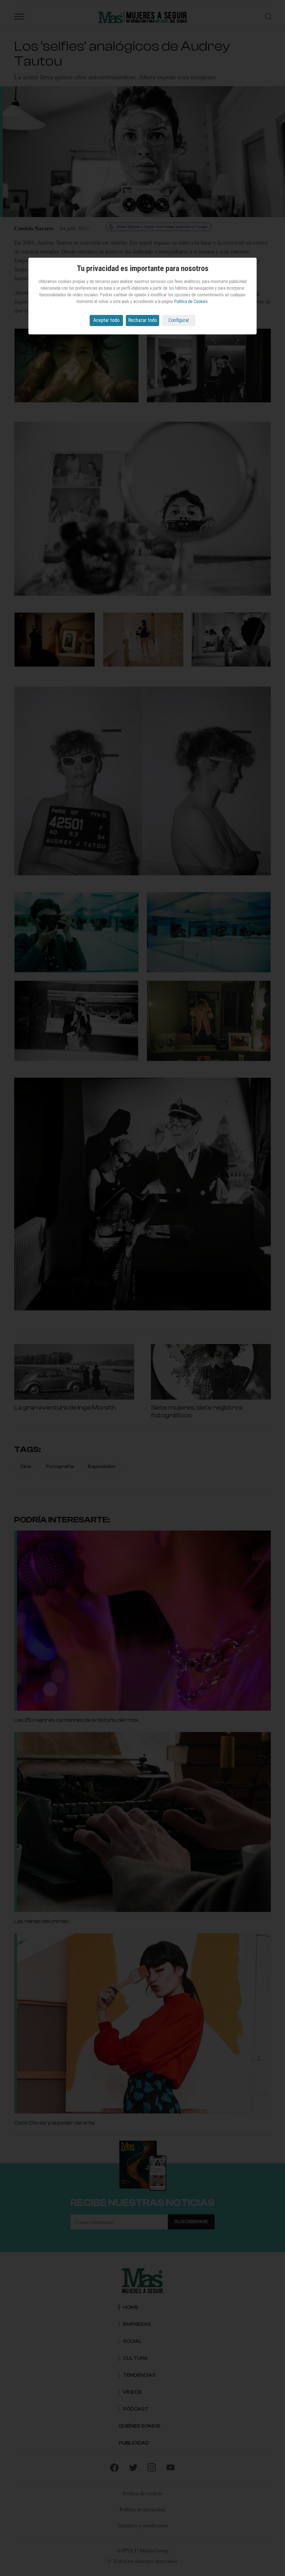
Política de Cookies (191, 301)
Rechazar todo (143, 320)
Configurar (179, 320)
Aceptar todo (106, 320)
